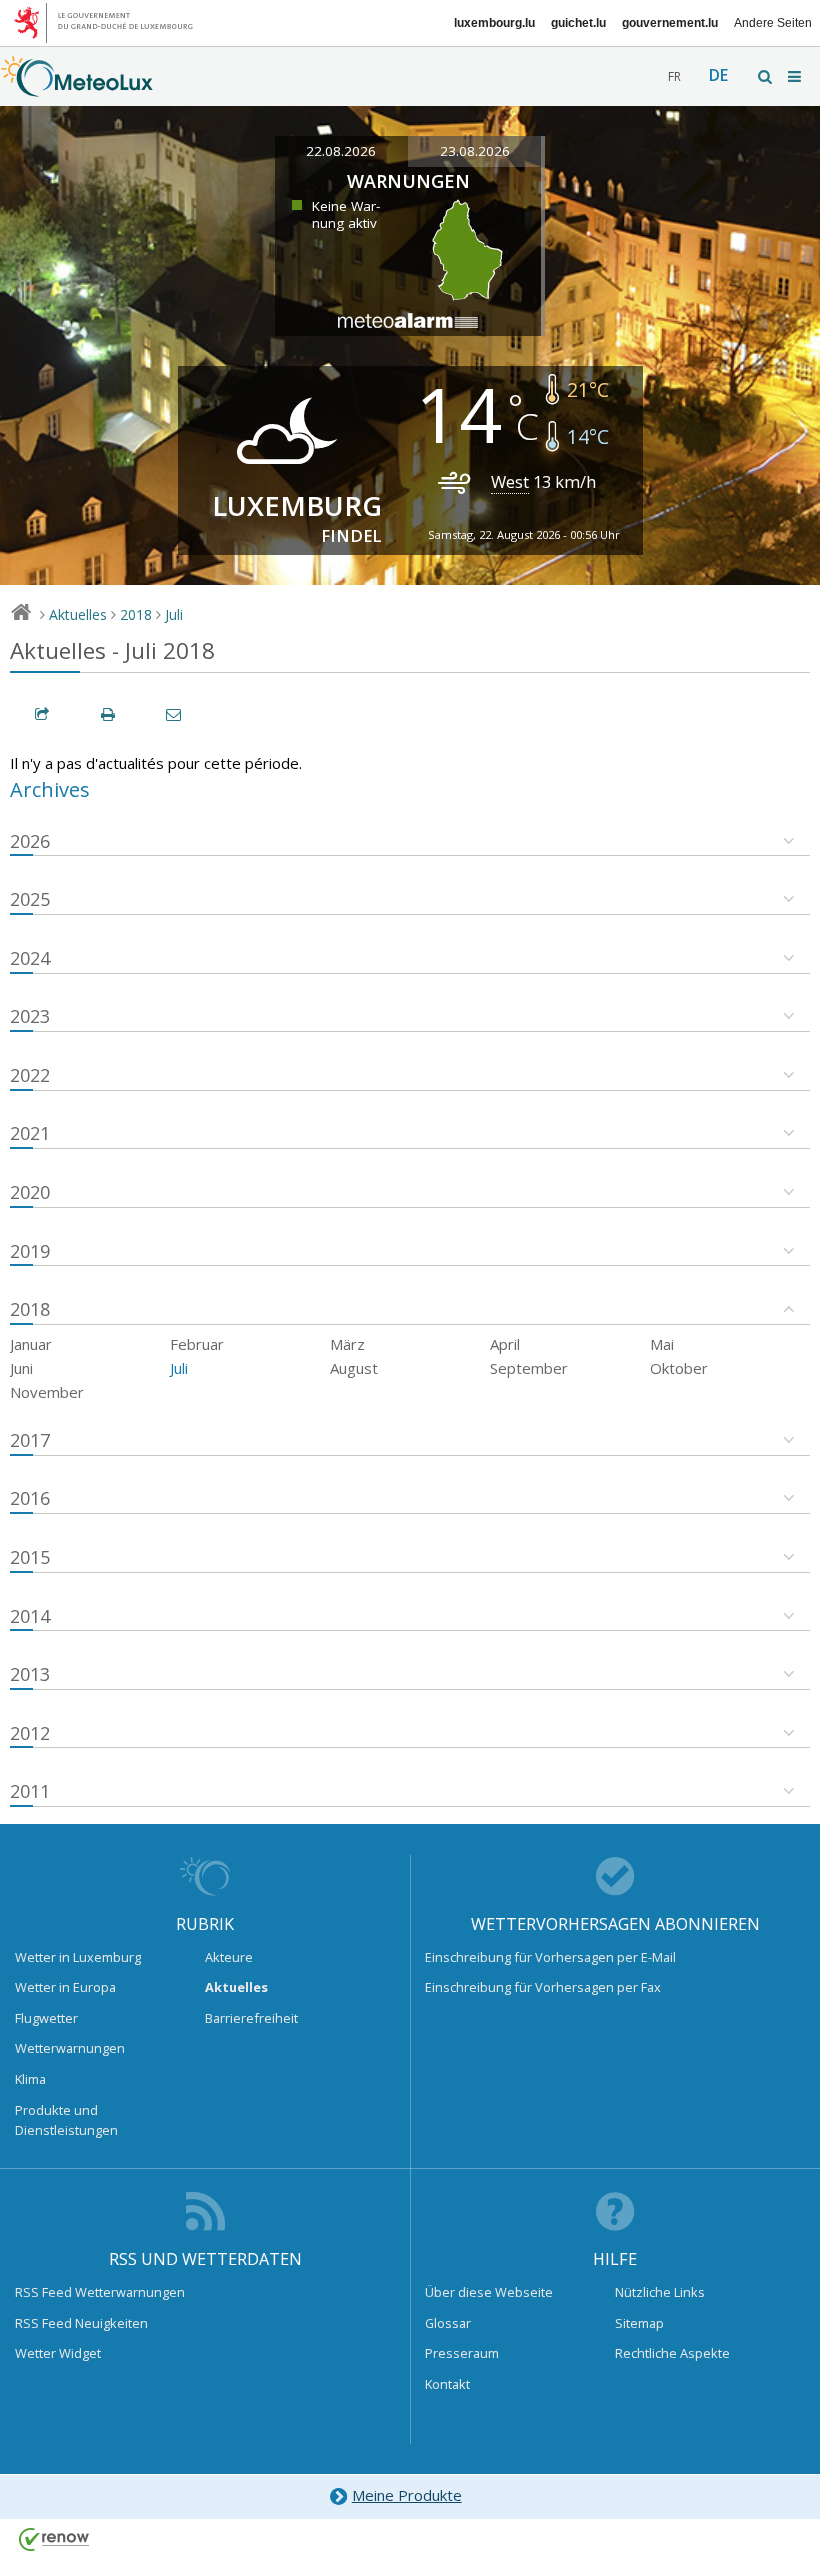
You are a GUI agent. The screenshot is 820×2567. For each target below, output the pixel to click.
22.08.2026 (341, 151)
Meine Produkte (407, 2495)
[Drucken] (109, 714)
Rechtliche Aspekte (672, 2353)
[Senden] (175, 714)
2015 (30, 1557)
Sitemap (639, 2323)
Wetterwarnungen (70, 2048)
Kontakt (447, 2384)
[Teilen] (43, 714)
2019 (30, 1251)
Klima (30, 2079)
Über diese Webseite (489, 2292)
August (354, 1368)
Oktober (679, 1368)
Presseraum (462, 2353)
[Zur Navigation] (796, 76)
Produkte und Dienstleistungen (66, 2120)
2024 (30, 958)
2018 (136, 614)
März (347, 1344)
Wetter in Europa (65, 1987)
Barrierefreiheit (251, 2018)
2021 (30, 1133)
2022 (30, 1075)
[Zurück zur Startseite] (77, 87)
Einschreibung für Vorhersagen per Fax (543, 1987)
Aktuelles (78, 614)
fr (674, 76)
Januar (31, 1344)
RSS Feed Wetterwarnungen (100, 2292)
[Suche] (766, 76)
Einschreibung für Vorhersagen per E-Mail (550, 1957)
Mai (662, 1344)
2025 (30, 899)
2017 (30, 1440)
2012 (30, 1733)
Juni (21, 1368)
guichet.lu (578, 23)
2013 (30, 1674)
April (505, 1344)
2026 (30, 841)
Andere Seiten (773, 23)
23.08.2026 (475, 151)
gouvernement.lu (670, 23)
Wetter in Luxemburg (78, 1957)
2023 (30, 1016)
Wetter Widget (58, 2353)
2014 (30, 1616)
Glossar (448, 2323)
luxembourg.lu (494, 23)
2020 (30, 1192)
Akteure (229, 1957)
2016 (30, 1498)
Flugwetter (46, 2018)
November (47, 1392)
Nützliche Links (660, 2292)
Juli (174, 614)
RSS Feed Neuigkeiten (81, 2323)
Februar (197, 1344)
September (529, 1368)
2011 (30, 1791)
